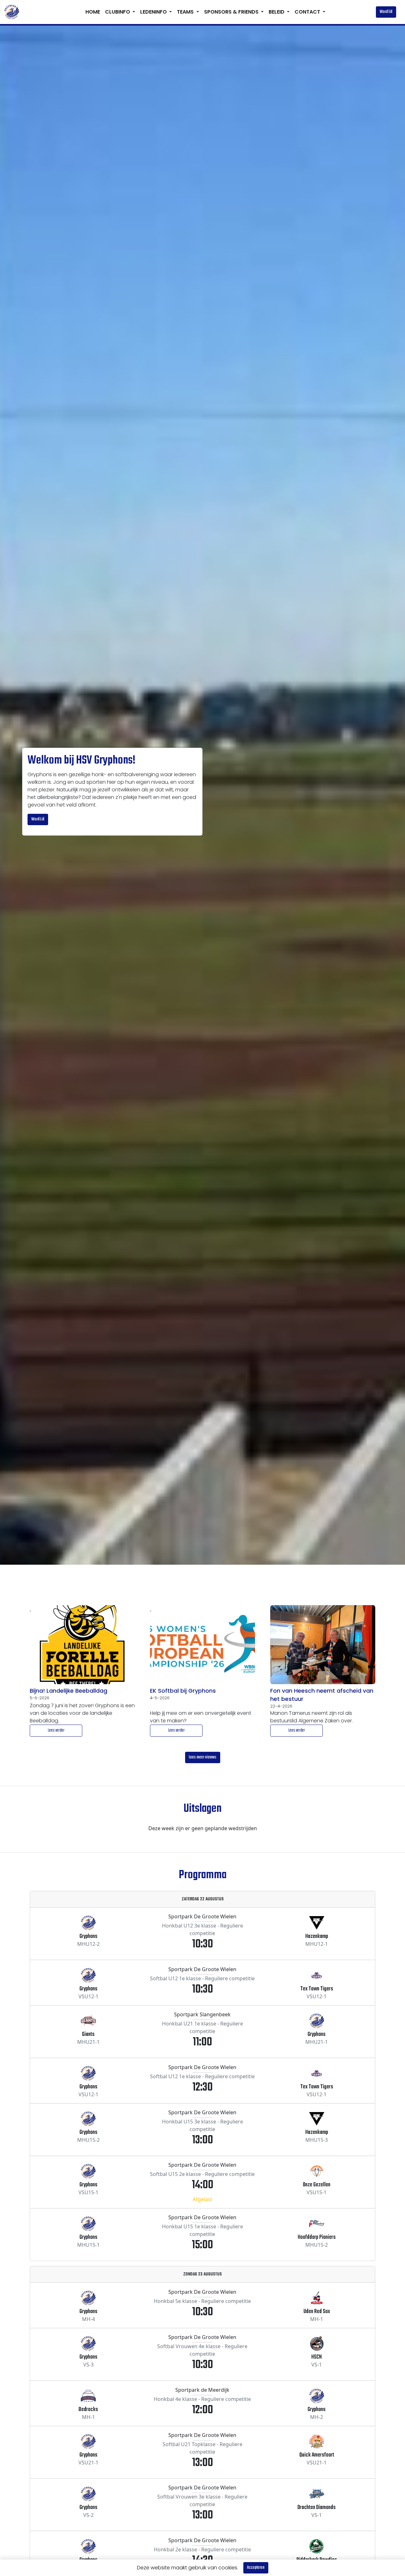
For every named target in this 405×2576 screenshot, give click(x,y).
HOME (93, 12)
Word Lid (38, 819)
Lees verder (56, 1730)
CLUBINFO (118, 12)
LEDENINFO (154, 12)
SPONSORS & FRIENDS (232, 12)
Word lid (386, 12)
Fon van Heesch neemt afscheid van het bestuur (322, 1695)
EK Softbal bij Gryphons (183, 1691)
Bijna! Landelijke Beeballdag (69, 1691)
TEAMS (186, 12)
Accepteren (256, 2568)
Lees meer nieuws (203, 1757)
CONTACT (308, 12)
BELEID (277, 12)
